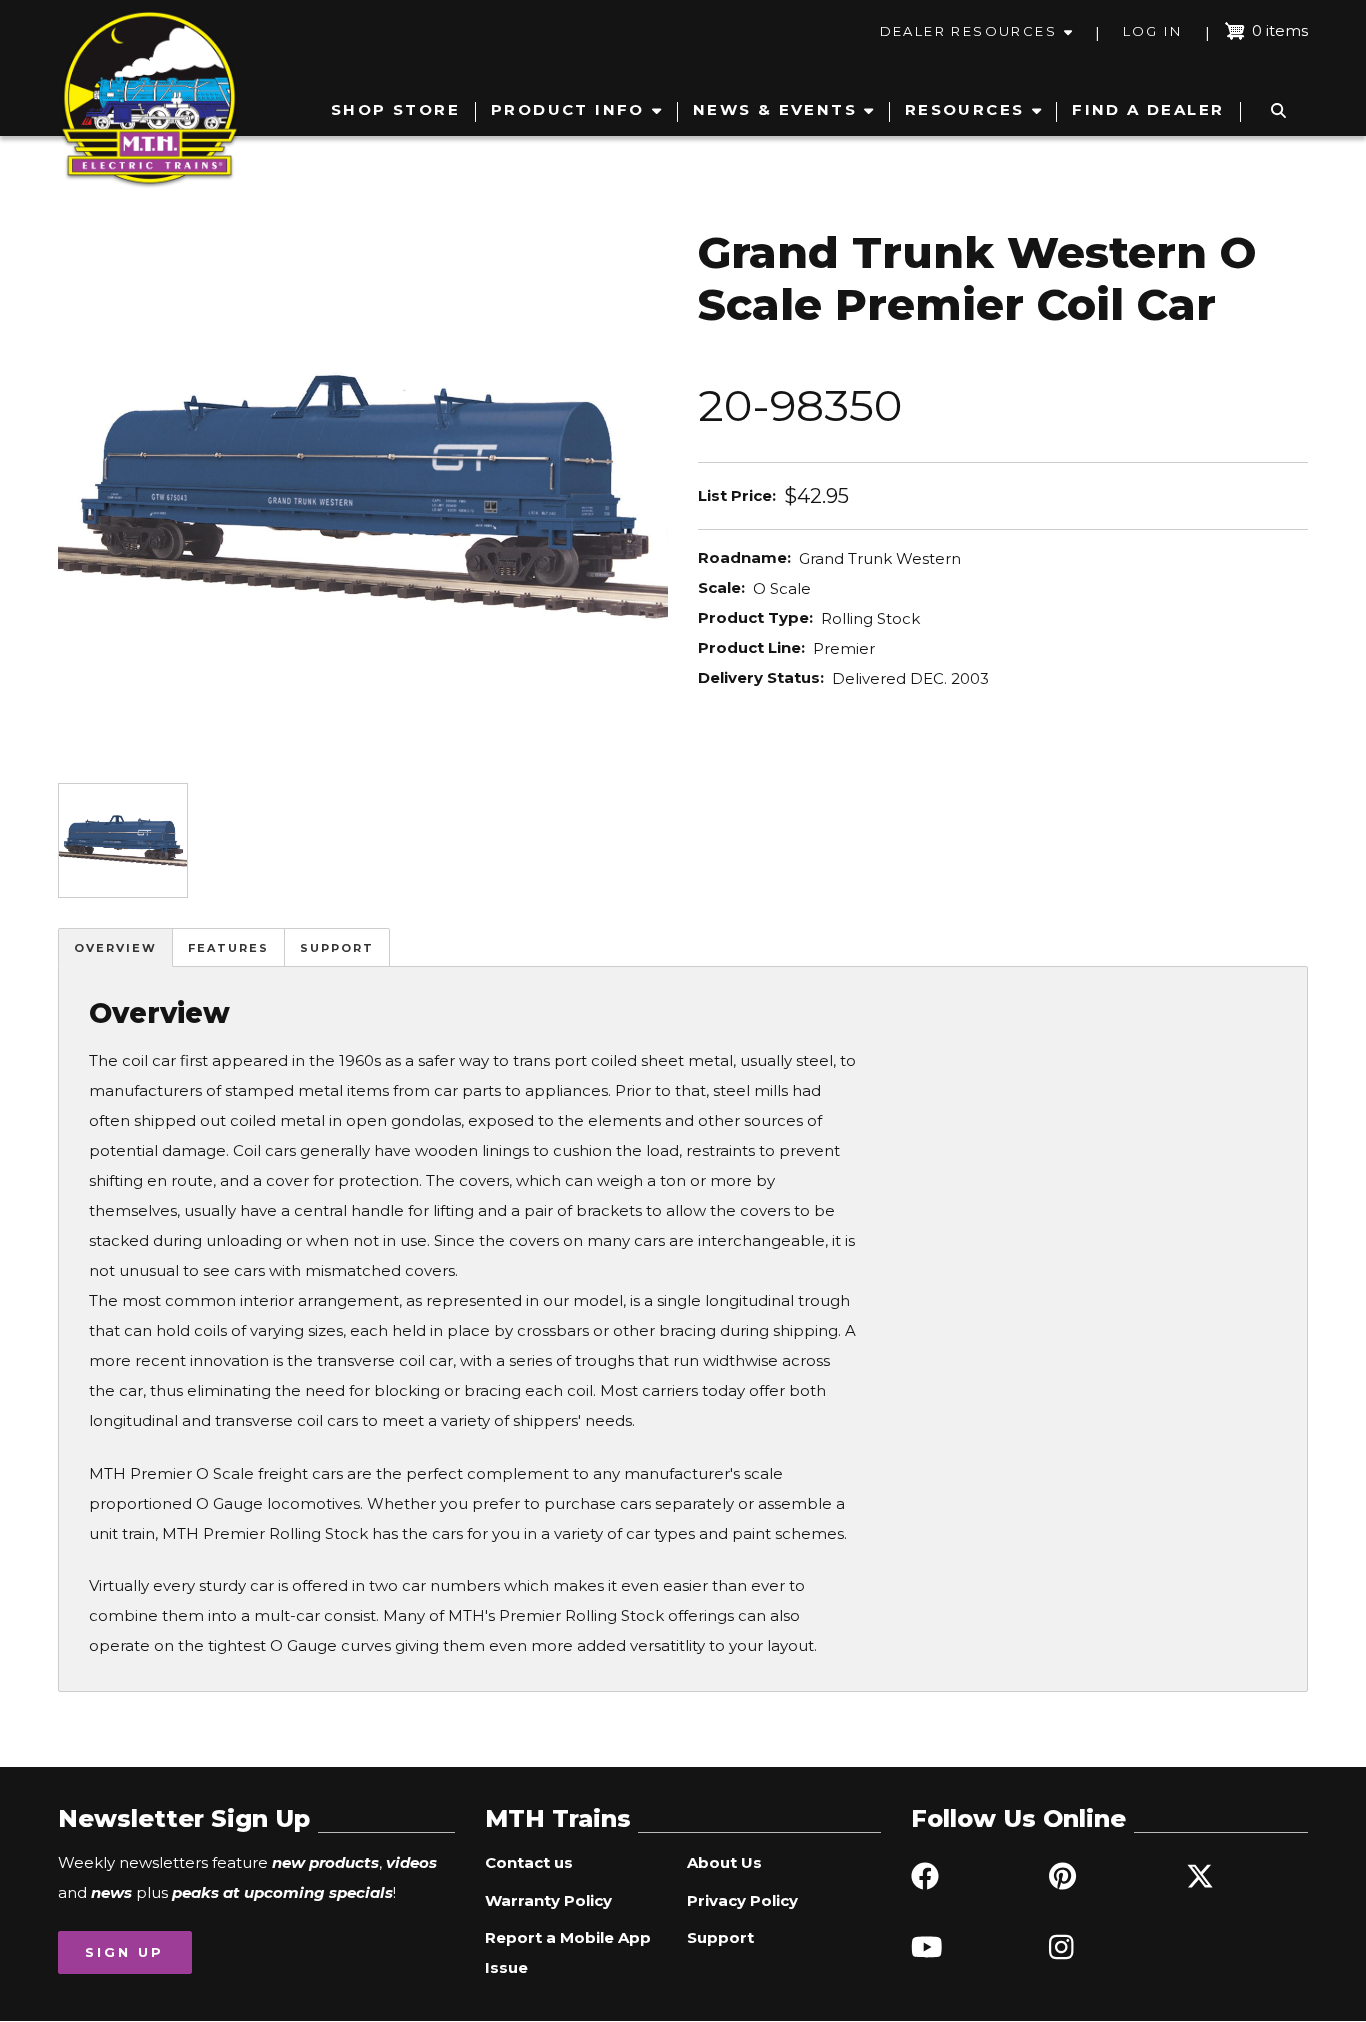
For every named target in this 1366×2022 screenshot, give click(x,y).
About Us (724, 1862)
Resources (965, 109)
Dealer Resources (968, 31)
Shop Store (395, 109)
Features (228, 948)
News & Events (775, 109)
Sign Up (124, 1952)
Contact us (529, 1862)
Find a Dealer (1148, 109)
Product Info (568, 109)
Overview (115, 948)
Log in (1152, 31)
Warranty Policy (548, 1900)
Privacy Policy (742, 1900)
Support (337, 948)
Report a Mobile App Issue (568, 1952)
